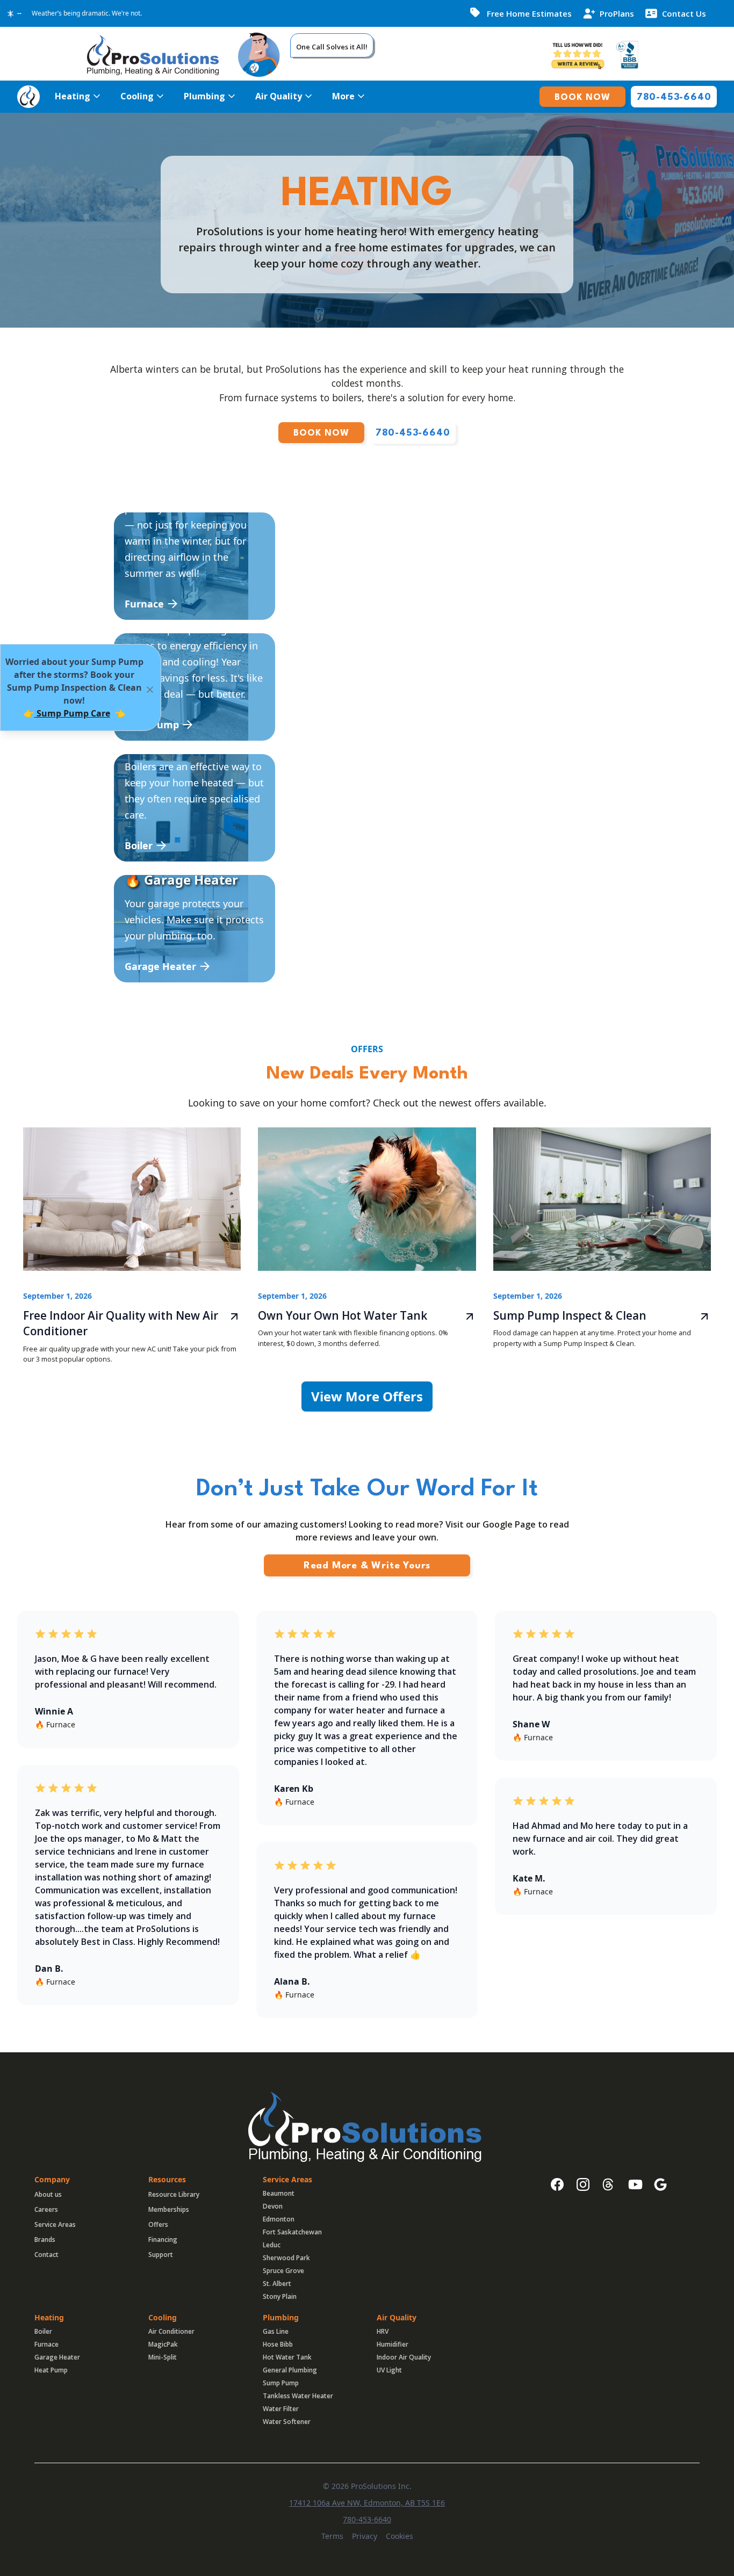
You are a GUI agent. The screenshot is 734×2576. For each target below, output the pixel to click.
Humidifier (393, 2344)
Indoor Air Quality (404, 2357)
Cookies (400, 2536)
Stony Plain (280, 2296)
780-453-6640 (367, 2519)
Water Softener (287, 2422)
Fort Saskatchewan (292, 2232)
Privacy (365, 2536)
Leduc (272, 2245)
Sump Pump (281, 2383)
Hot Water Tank (287, 2357)
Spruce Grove (283, 2271)
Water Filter (281, 2409)
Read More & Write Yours (367, 1566)
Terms (332, 2536)
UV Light (389, 2370)
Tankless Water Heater (298, 2396)
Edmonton (279, 2219)
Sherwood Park (286, 2258)
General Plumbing (290, 2370)
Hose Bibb (278, 2344)
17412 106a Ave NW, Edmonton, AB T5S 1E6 (367, 2503)
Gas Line (276, 2331)
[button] (77, 96)
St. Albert (277, 2284)
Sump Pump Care (72, 713)
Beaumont (279, 2193)
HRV (383, 2331)
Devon (273, 2206)
